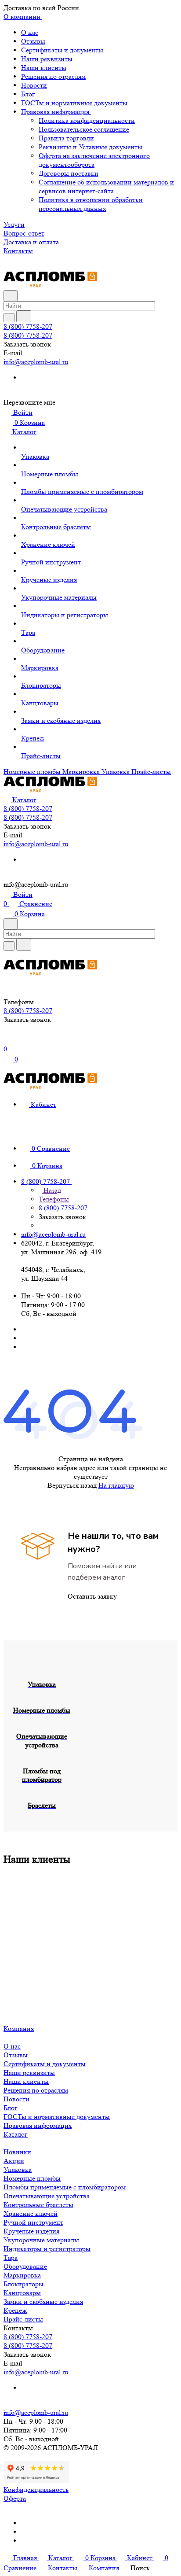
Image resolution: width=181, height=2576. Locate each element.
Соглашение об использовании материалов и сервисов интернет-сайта (106, 186)
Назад (51, 1190)
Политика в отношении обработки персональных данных (91, 204)
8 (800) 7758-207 (28, 326)
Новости (34, 85)
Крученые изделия (31, 2231)
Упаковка (18, 2169)
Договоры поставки (69, 173)
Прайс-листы (23, 2319)
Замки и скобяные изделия (43, 2301)
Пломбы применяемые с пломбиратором (65, 2187)
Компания (19, 2029)
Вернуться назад (72, 1485)
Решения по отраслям (53, 76)
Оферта (15, 2498)
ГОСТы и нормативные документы (74, 103)
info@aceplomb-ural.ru (36, 362)
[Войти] (7, 1040)
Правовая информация (56, 112)
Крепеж (15, 2310)
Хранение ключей (31, 2213)
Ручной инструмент (33, 2222)
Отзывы (33, 41)
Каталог (16, 2134)
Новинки (17, 2152)
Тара (11, 2257)
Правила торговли (66, 138)
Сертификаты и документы (62, 50)
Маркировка (22, 2275)
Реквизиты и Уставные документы (90, 147)
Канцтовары (22, 2293)
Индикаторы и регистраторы (47, 2249)
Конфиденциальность (36, 2489)
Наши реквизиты (47, 59)
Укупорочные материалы (41, 2240)
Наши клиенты (44, 68)
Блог (28, 94)
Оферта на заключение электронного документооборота (94, 160)
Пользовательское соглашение (84, 129)
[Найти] (24, 316)
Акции (14, 2161)
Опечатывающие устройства (47, 2196)
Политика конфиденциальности (87, 120)
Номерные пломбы (32, 2178)
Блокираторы (24, 2284)
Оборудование (25, 2266)
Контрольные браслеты (38, 2205)
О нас (30, 32)
